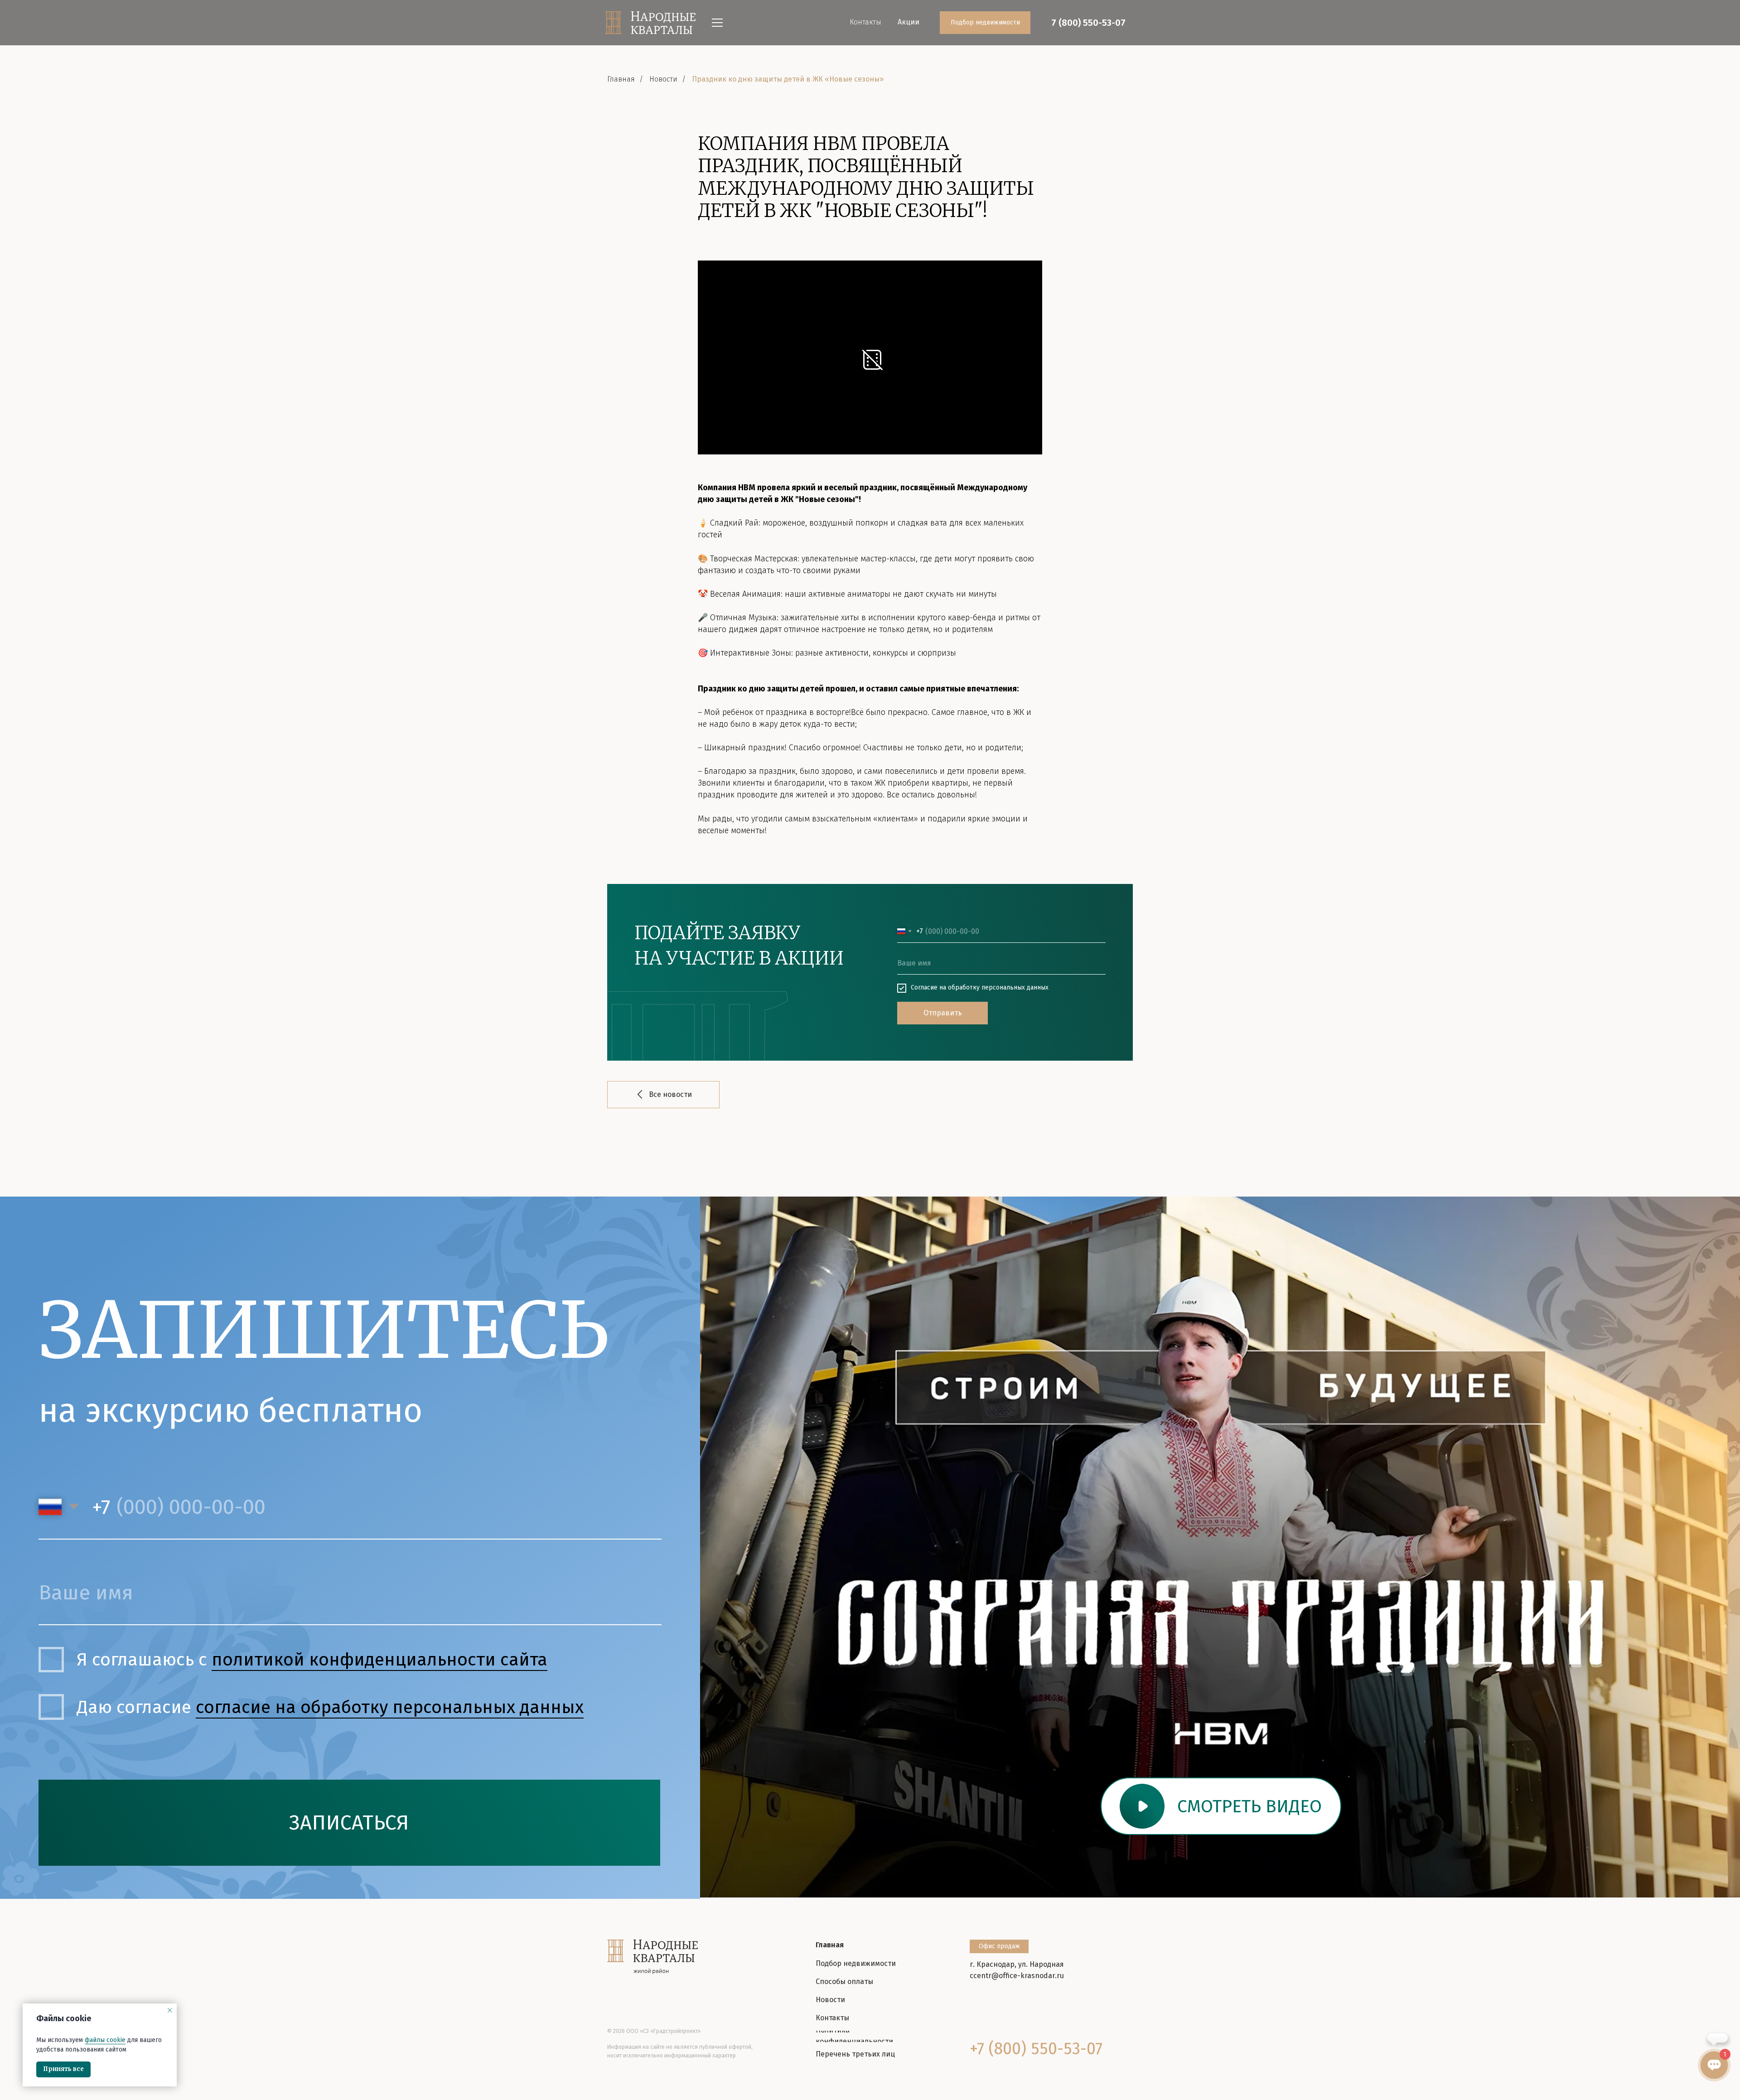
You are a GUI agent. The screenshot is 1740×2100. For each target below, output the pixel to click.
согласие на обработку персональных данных (390, 1707)
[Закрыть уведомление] (170, 2010)
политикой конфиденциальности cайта (379, 1659)
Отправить (943, 1013)
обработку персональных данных (998, 987)
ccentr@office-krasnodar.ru (1017, 1976)
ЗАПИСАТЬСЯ (349, 1823)
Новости (663, 79)
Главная (621, 79)
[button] (1221, 1806)
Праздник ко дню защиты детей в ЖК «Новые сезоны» (788, 79)
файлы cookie (105, 2040)
